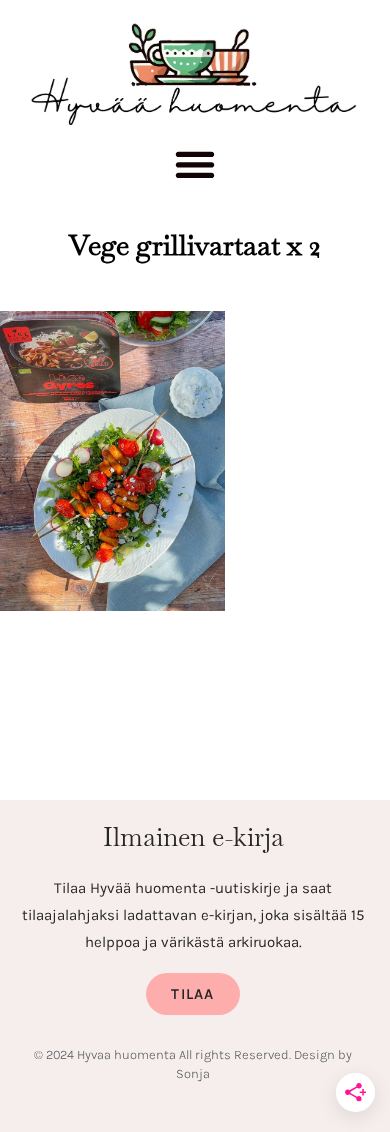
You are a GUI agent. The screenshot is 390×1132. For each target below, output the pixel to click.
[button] (195, 170)
